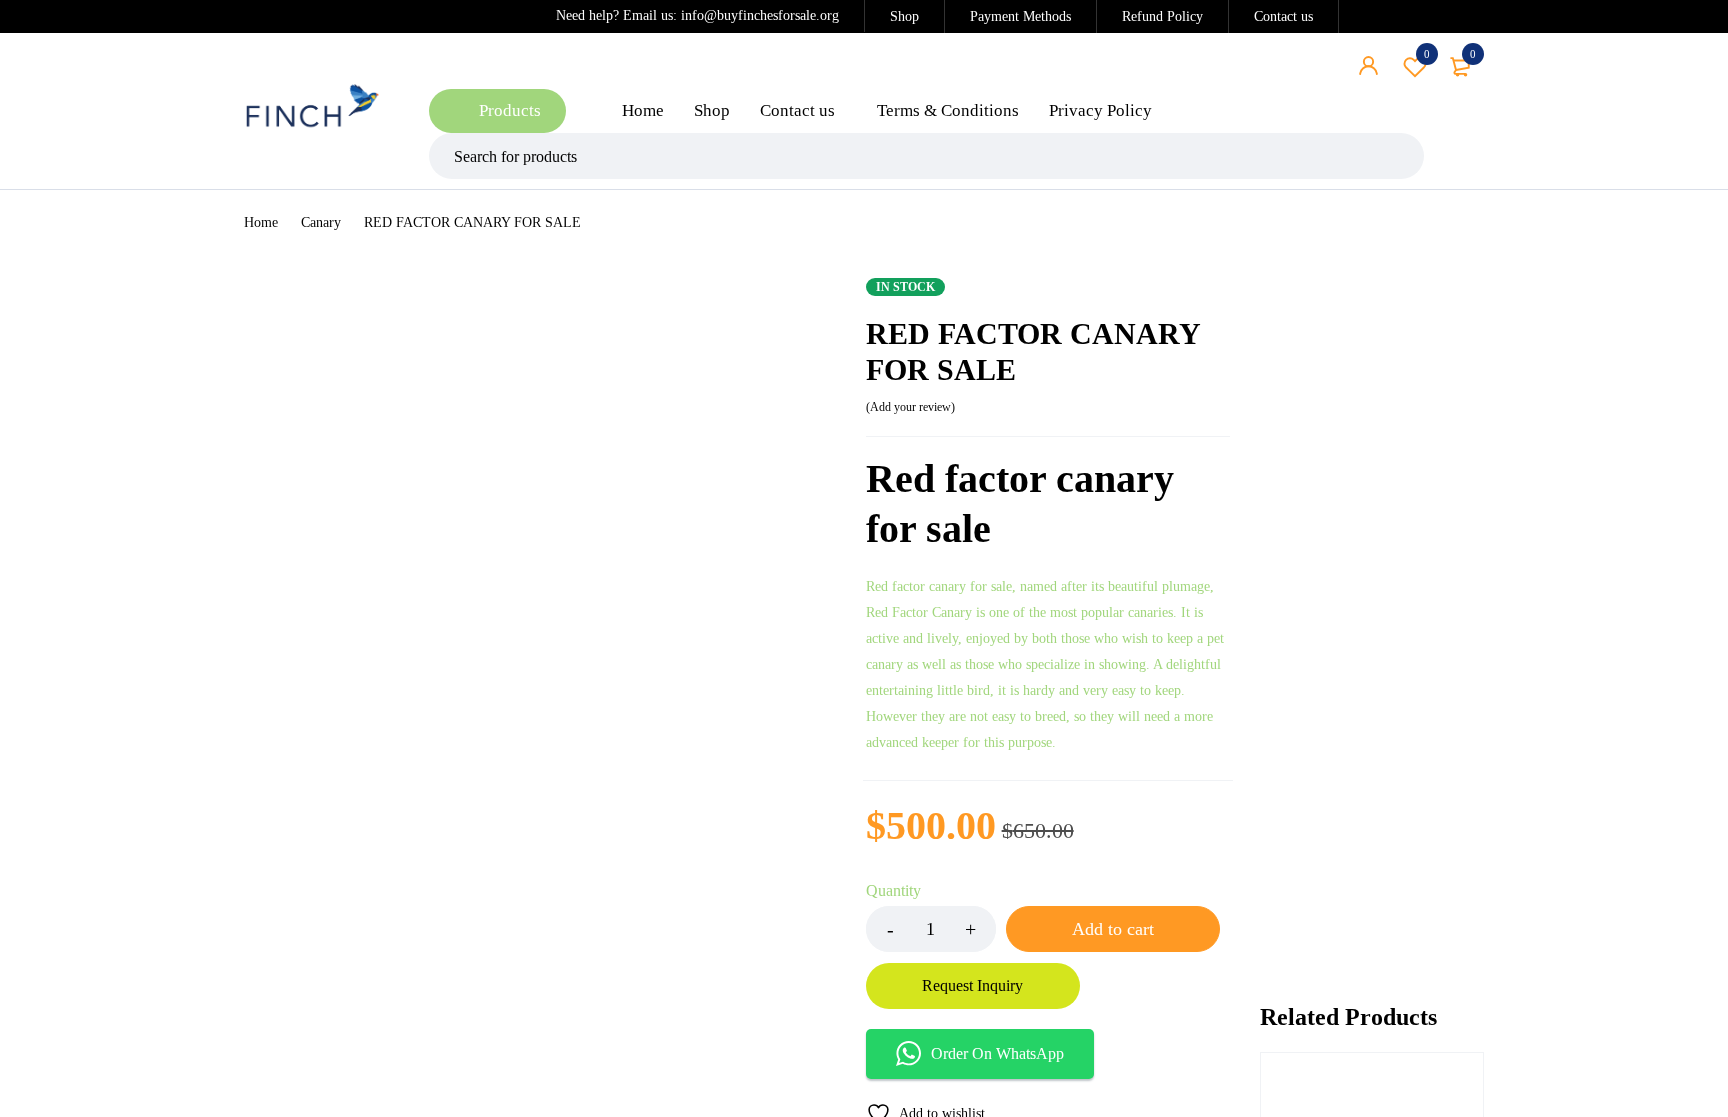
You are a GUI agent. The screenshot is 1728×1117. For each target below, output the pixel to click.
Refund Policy (1162, 16)
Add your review (910, 407)
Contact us (1283, 16)
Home (261, 222)
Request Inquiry (972, 985)
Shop (904, 16)
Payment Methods (1020, 16)
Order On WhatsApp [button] (997, 1053)
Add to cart (1113, 929)
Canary (321, 222)
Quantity (893, 890)
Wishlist (1427, 54)
